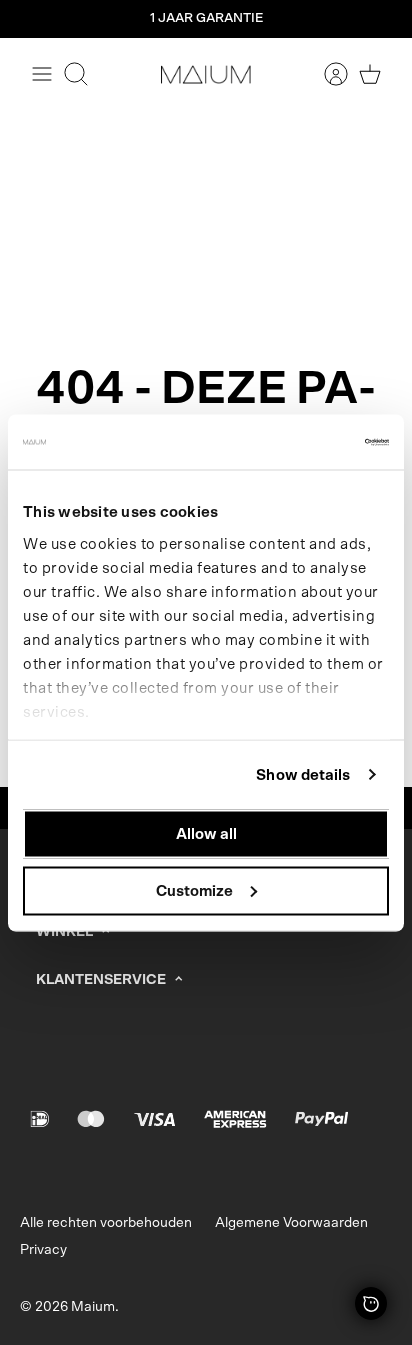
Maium (93, 1307)
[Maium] (206, 74)
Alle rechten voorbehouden (106, 1223)
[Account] (326, 74)
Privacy (43, 1250)
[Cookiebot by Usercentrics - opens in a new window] (301, 442)
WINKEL (64, 932)
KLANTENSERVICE (101, 980)
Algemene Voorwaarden (291, 1223)
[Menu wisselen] (42, 74)
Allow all (206, 834)
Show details (303, 774)
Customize (194, 890)
